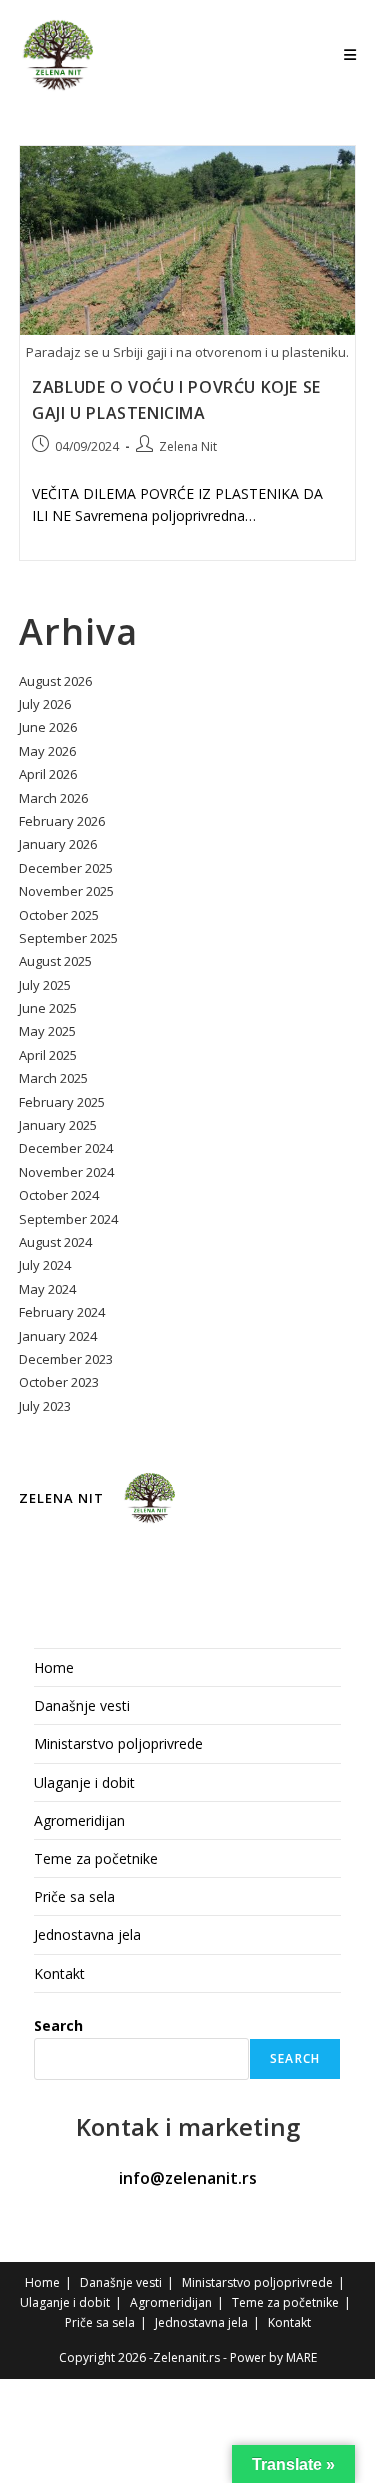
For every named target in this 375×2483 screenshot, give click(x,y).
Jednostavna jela (87, 1934)
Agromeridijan (79, 1820)
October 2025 (59, 915)
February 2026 (62, 821)
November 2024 (66, 1172)
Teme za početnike (96, 1858)
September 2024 (68, 1219)
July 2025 (45, 985)
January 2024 (58, 1336)
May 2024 (47, 1289)
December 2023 (66, 1359)
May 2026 (47, 751)
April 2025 (48, 1055)
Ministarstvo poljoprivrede (118, 1743)
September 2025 (68, 938)
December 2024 (66, 1148)
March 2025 (53, 1078)
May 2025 (47, 1031)
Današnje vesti (82, 1705)
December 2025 (66, 868)
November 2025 (66, 891)
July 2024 (45, 1265)
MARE (301, 2357)
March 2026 (53, 798)
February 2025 (62, 1102)
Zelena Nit (188, 446)
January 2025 (58, 1125)
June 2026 (48, 727)
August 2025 (55, 961)
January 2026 (58, 844)
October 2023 (59, 1382)
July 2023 (45, 1406)
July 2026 (45, 704)
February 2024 (62, 1312)
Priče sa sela (74, 1896)
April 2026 (48, 774)
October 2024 (59, 1195)
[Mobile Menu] (350, 54)
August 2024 (55, 1242)
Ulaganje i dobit (84, 1782)
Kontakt (59, 1973)
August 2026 (55, 681)
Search (58, 2025)
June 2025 (48, 1008)
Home (54, 1667)
